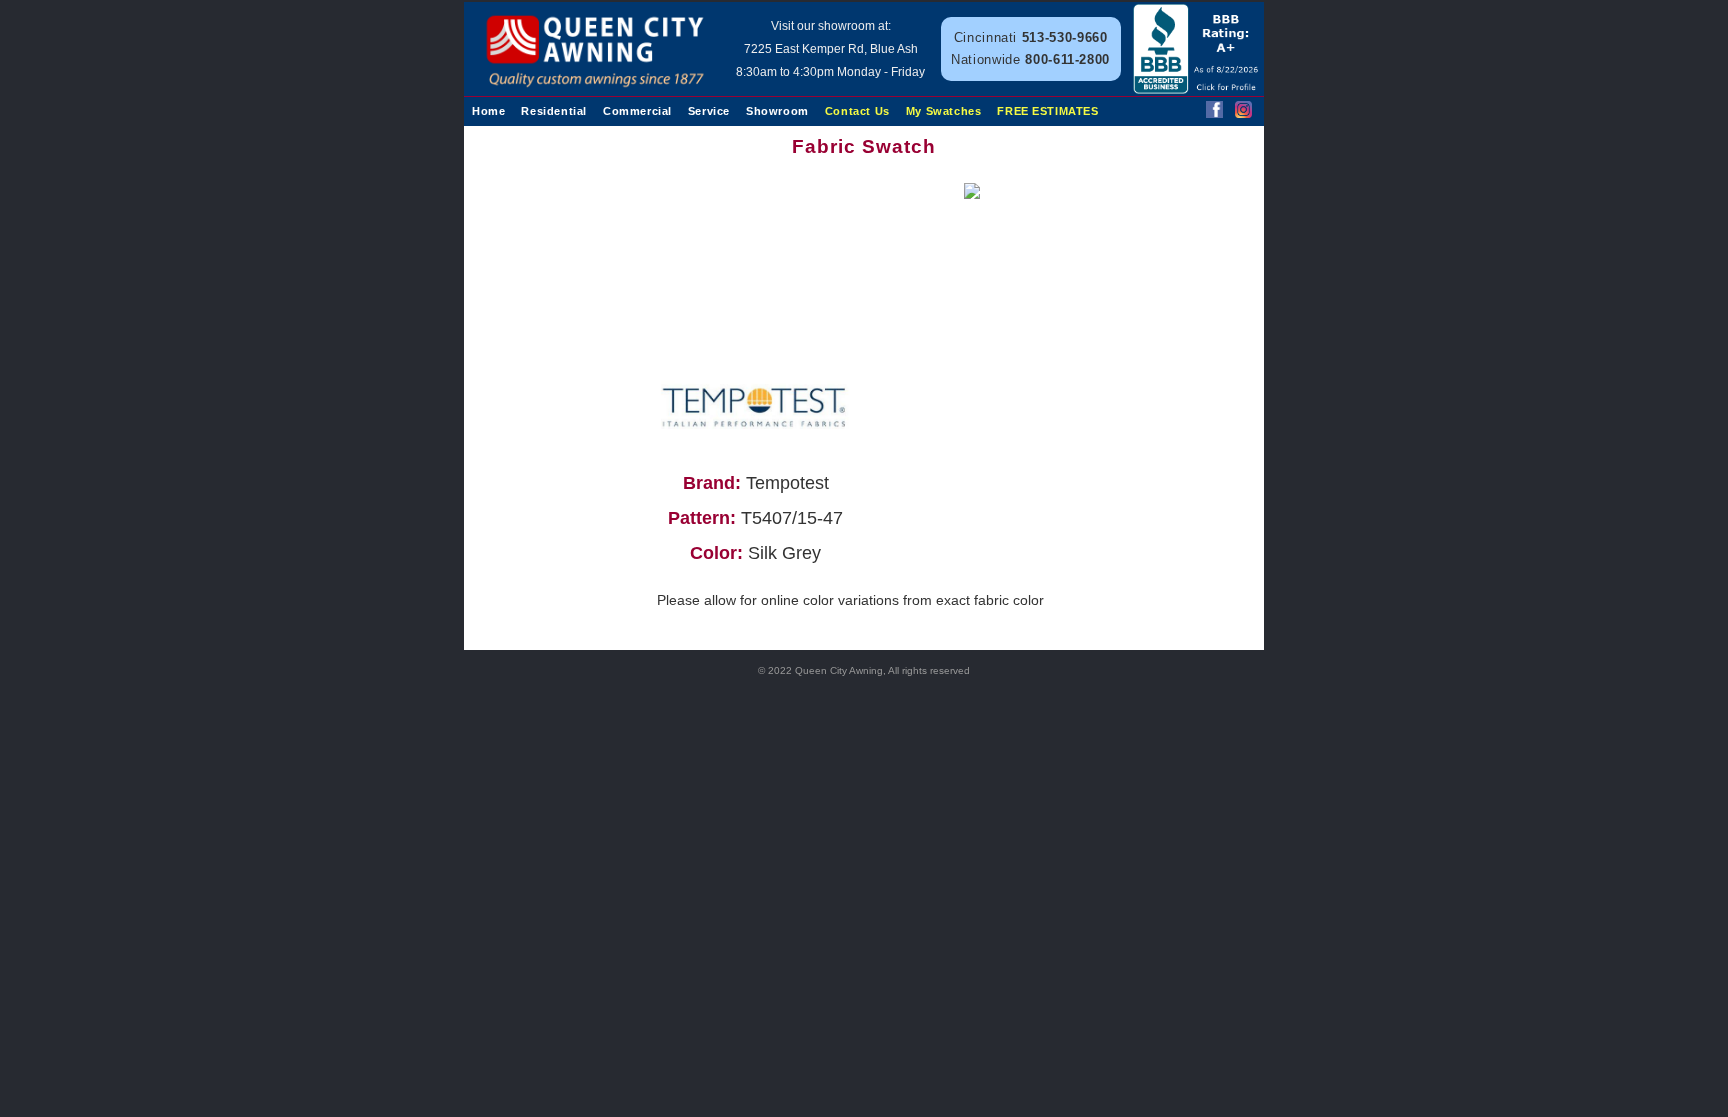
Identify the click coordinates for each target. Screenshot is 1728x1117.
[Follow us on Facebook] (1214, 112)
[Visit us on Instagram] (1243, 112)
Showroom (777, 111)
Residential (554, 111)
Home (488, 111)
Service (709, 111)
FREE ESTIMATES (1047, 111)
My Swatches (944, 111)
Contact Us (857, 111)
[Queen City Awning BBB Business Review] (1197, 88)
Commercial (637, 111)
